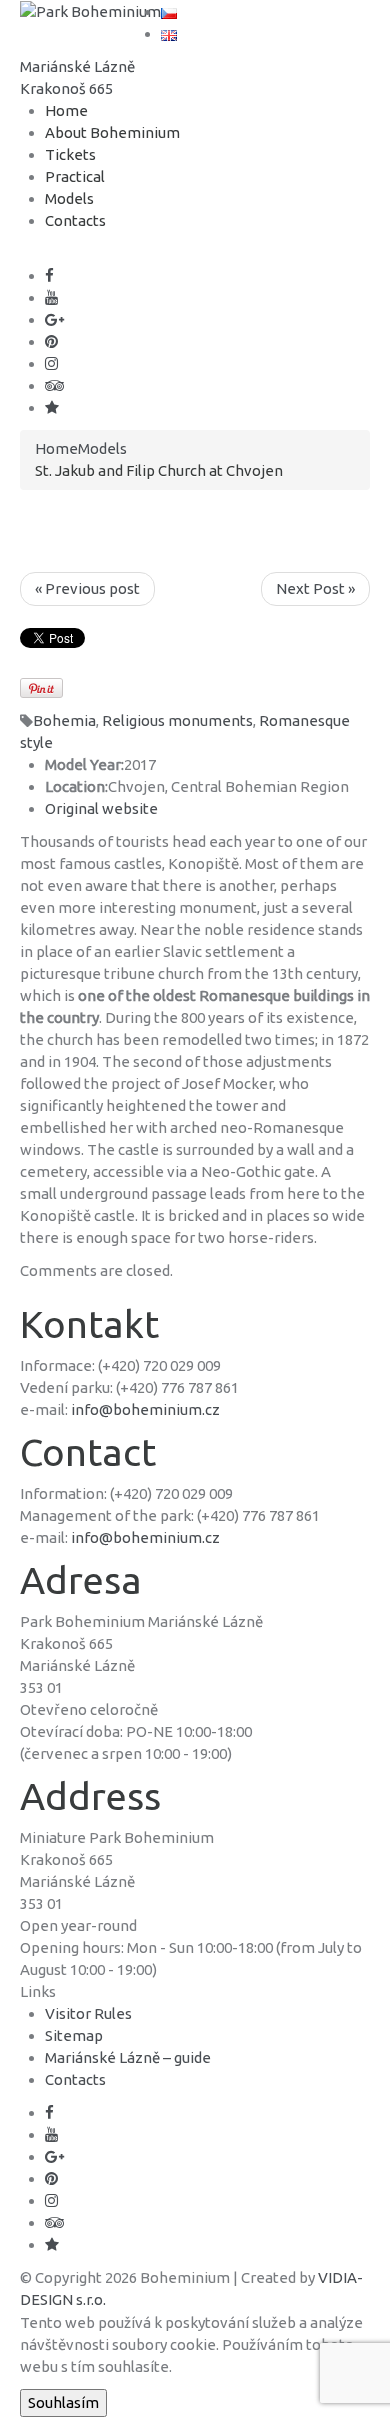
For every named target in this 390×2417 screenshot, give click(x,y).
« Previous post (87, 588)
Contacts (75, 220)
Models (69, 198)
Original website (101, 808)
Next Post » (315, 588)
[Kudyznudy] (52, 407)
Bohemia (64, 720)
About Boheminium (112, 132)
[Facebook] (49, 275)
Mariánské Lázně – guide (128, 2057)
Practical (75, 176)
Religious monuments (177, 720)
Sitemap (74, 2035)
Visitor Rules (88, 2013)
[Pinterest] (51, 341)
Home (66, 110)
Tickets (70, 154)
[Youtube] (51, 297)
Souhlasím (63, 2402)
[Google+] (54, 319)
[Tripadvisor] (54, 385)
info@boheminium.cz (145, 1409)
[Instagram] (51, 363)
